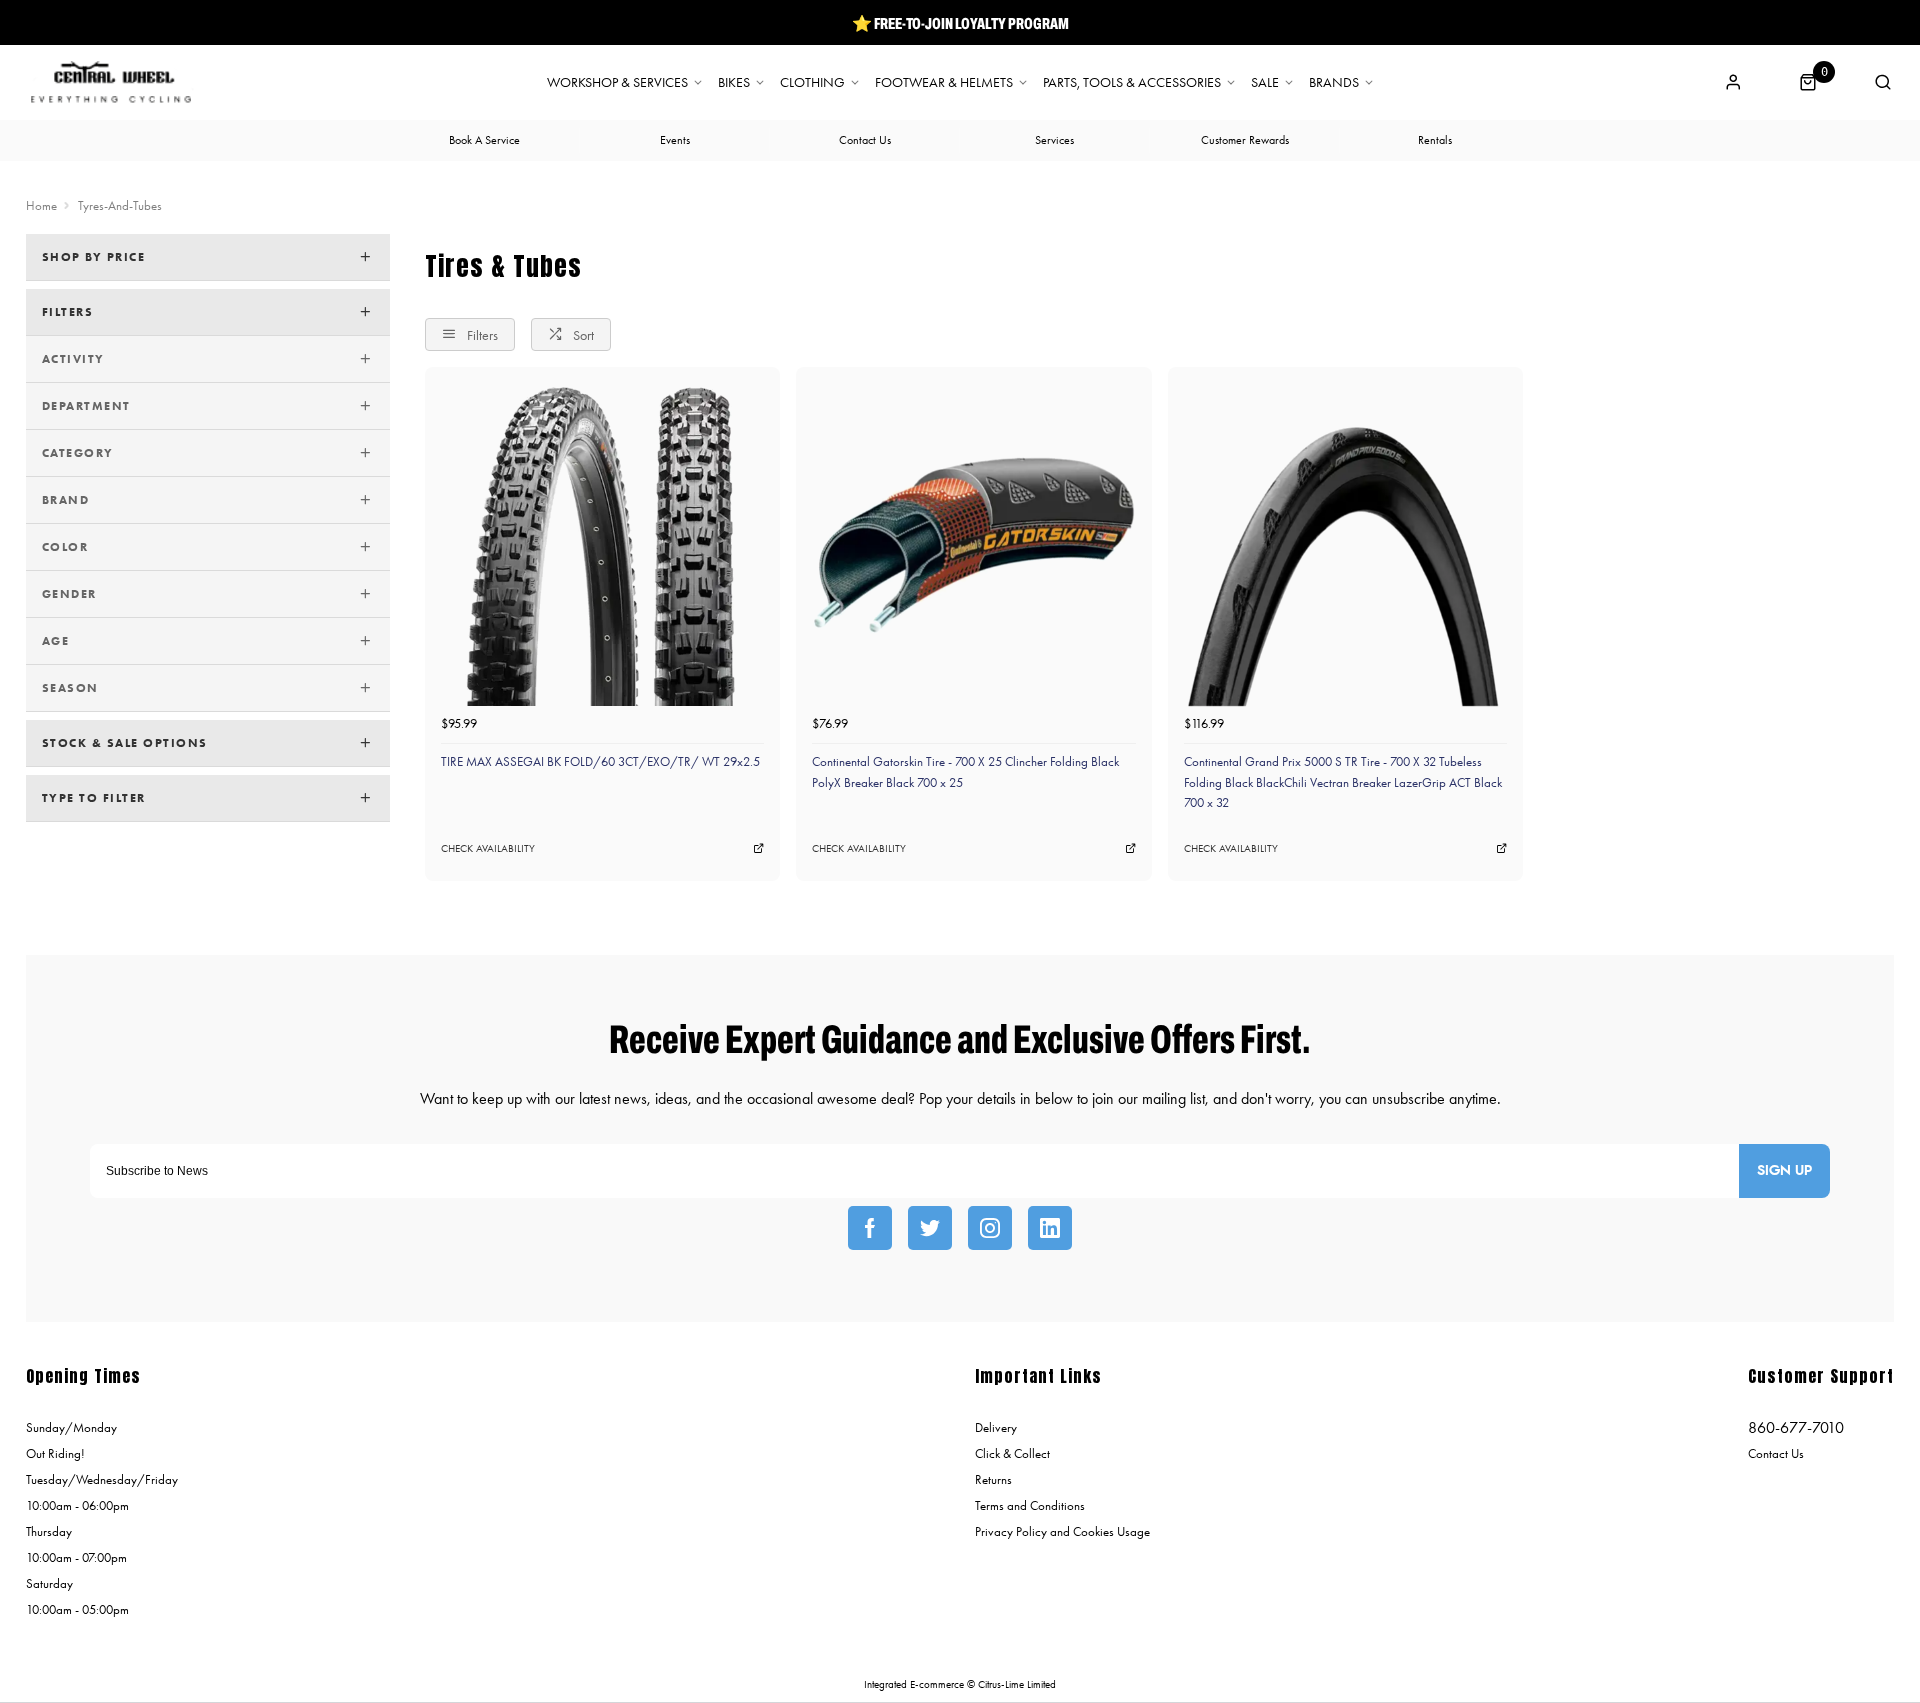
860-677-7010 (1796, 1427)
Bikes (734, 83)
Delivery (996, 1427)
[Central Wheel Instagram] (990, 1228)
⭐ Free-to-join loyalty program (960, 23)
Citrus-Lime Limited (1017, 1684)
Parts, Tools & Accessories (1132, 83)
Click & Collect (1012, 1453)
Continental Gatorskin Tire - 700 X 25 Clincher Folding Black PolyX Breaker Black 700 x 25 (965, 772)
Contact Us (1776, 1453)
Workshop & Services (617, 83)
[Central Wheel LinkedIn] (1050, 1228)
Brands (1334, 83)
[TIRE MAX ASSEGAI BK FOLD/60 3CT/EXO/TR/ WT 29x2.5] (602, 544)
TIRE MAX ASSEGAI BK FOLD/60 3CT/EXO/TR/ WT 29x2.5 (600, 761)
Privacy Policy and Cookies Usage (1062, 1531)
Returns (993, 1479)
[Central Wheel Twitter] (930, 1228)
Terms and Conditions (1030, 1505)
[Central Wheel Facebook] (870, 1228)
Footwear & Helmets (944, 83)
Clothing (812, 83)
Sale (1265, 83)
